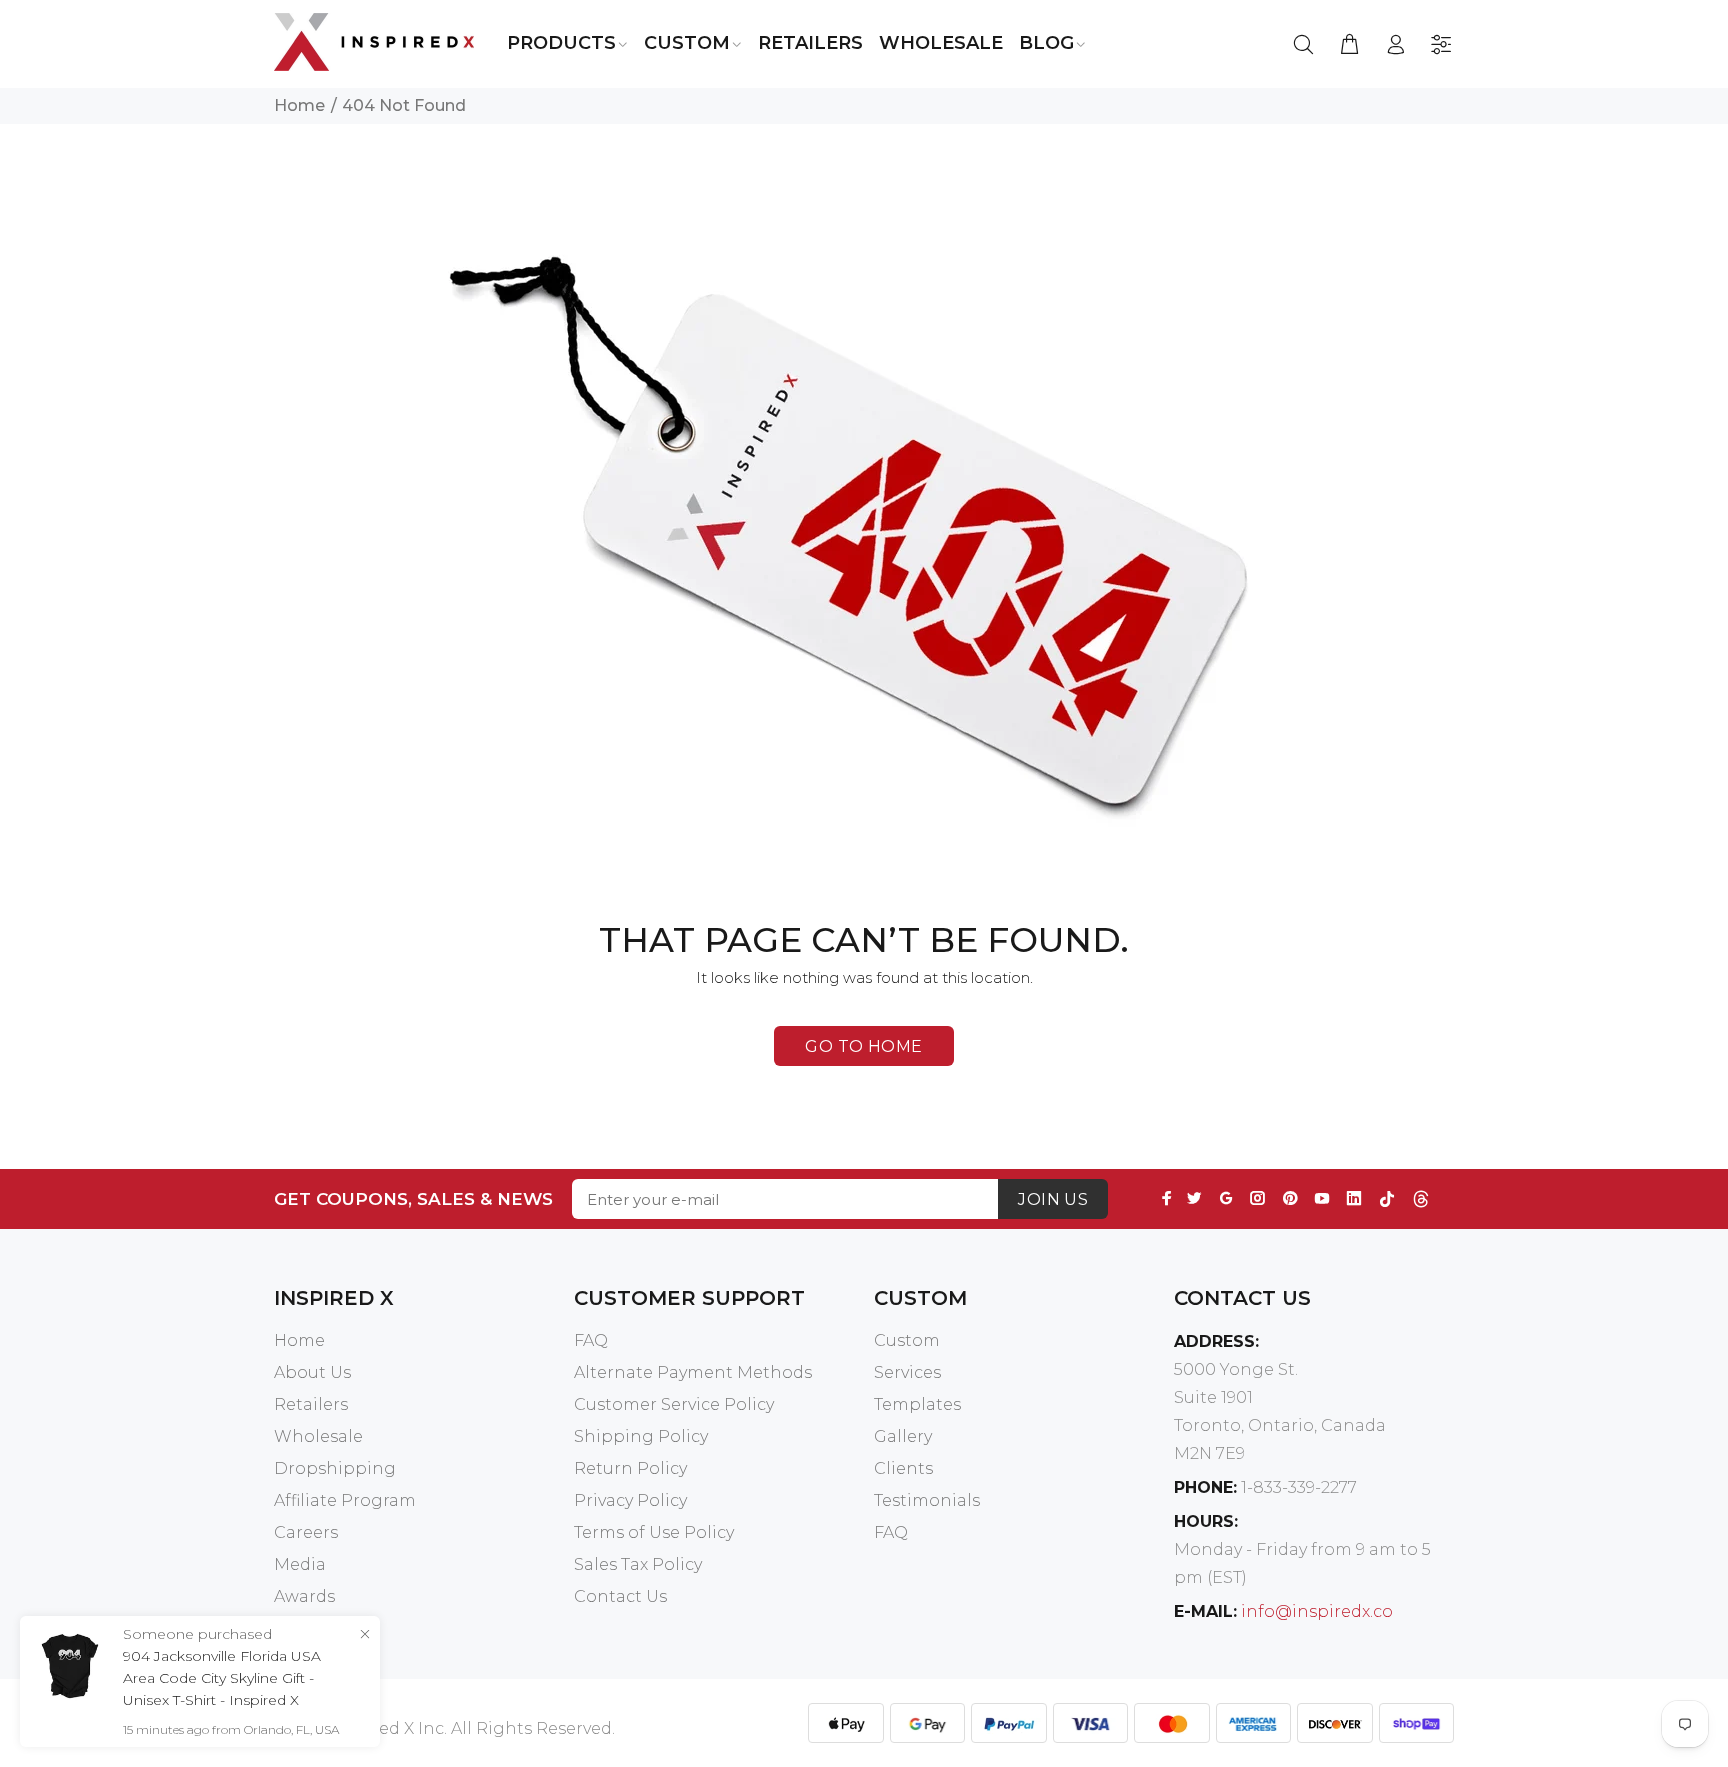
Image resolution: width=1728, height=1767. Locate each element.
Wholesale (318, 1436)
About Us (312, 1372)
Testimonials (927, 1500)
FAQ (591, 1340)
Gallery (903, 1436)
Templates (917, 1404)
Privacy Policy (630, 1500)
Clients (903, 1468)
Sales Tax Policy (638, 1564)
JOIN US (1053, 1199)
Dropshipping (335, 1468)
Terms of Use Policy (654, 1532)
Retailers (311, 1404)
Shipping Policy (641, 1436)
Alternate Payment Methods (693, 1372)
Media (300, 1564)
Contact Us (620, 1596)
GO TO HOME (864, 1046)
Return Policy (630, 1468)
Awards (304, 1596)
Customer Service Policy (674, 1404)
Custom (907, 1340)
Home (299, 105)
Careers (306, 1532)
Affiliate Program (345, 1500)
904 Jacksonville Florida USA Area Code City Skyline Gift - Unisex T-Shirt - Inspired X (222, 1678)
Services (907, 1372)
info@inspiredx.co (1317, 1611)
